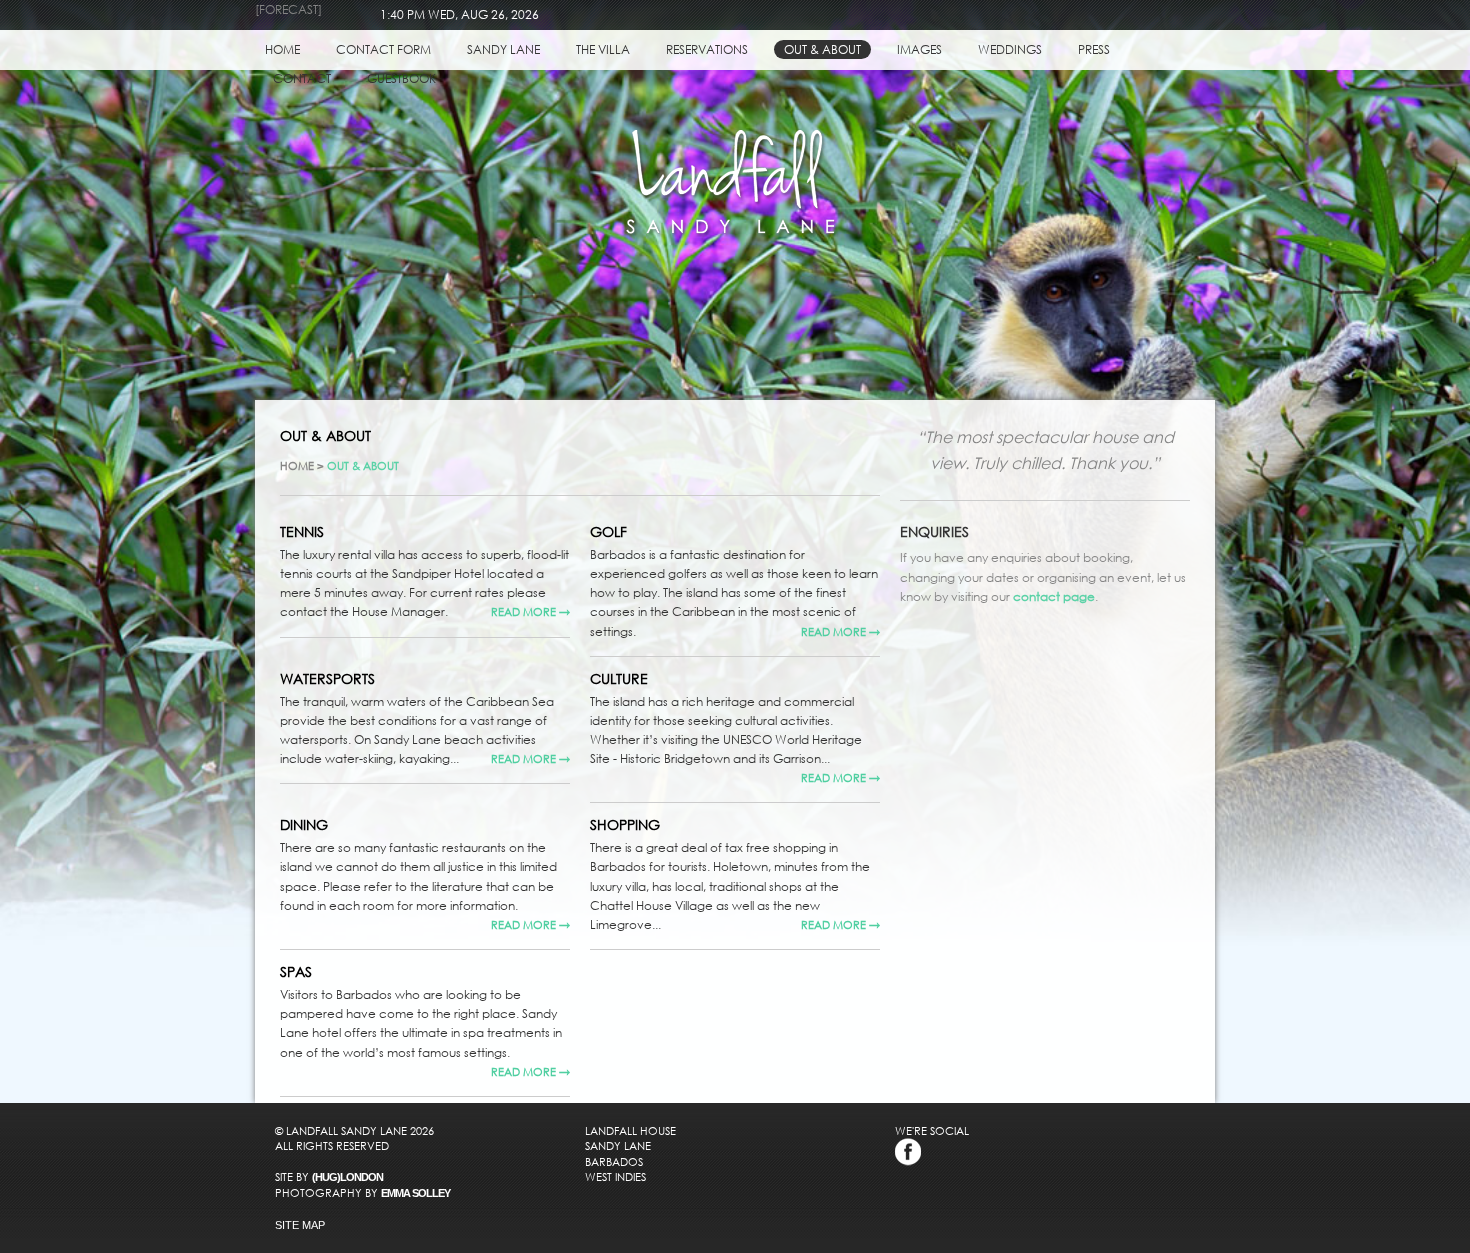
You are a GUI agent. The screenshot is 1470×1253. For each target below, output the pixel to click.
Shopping (625, 824)
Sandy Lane (503, 49)
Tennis (302, 531)
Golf (608, 531)
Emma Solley (415, 1193)
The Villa (603, 49)
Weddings (1010, 49)
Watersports (327, 678)
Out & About (822, 49)
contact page (1054, 596)
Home (282, 49)
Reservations (707, 49)
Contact (302, 78)
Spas (296, 971)
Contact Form (383, 49)
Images (919, 49)
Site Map (300, 1225)
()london (347, 1177)
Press (1094, 49)
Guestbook (401, 78)
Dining (304, 824)
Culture (619, 678)
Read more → (530, 611)
